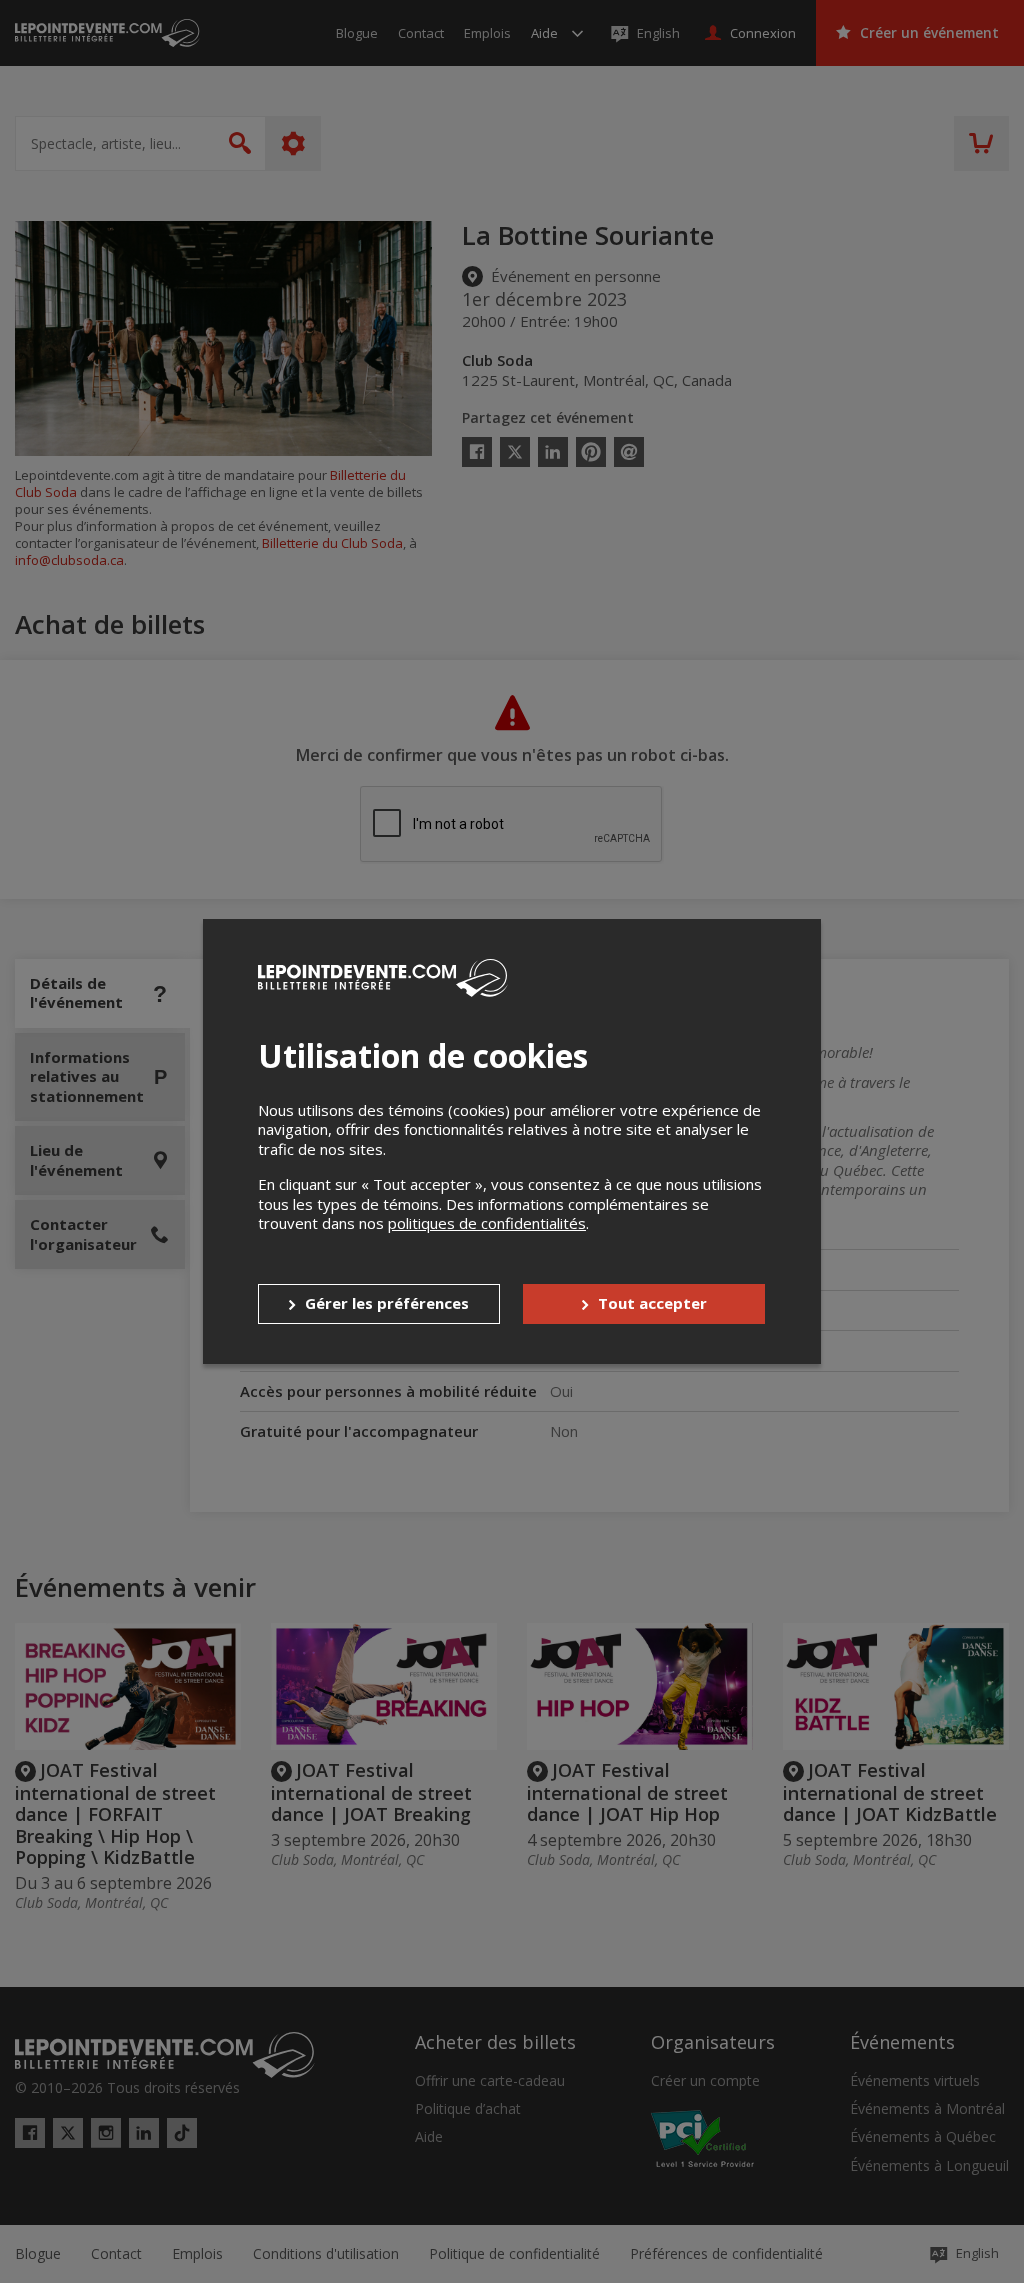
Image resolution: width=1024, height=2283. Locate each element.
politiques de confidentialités (487, 1223)
